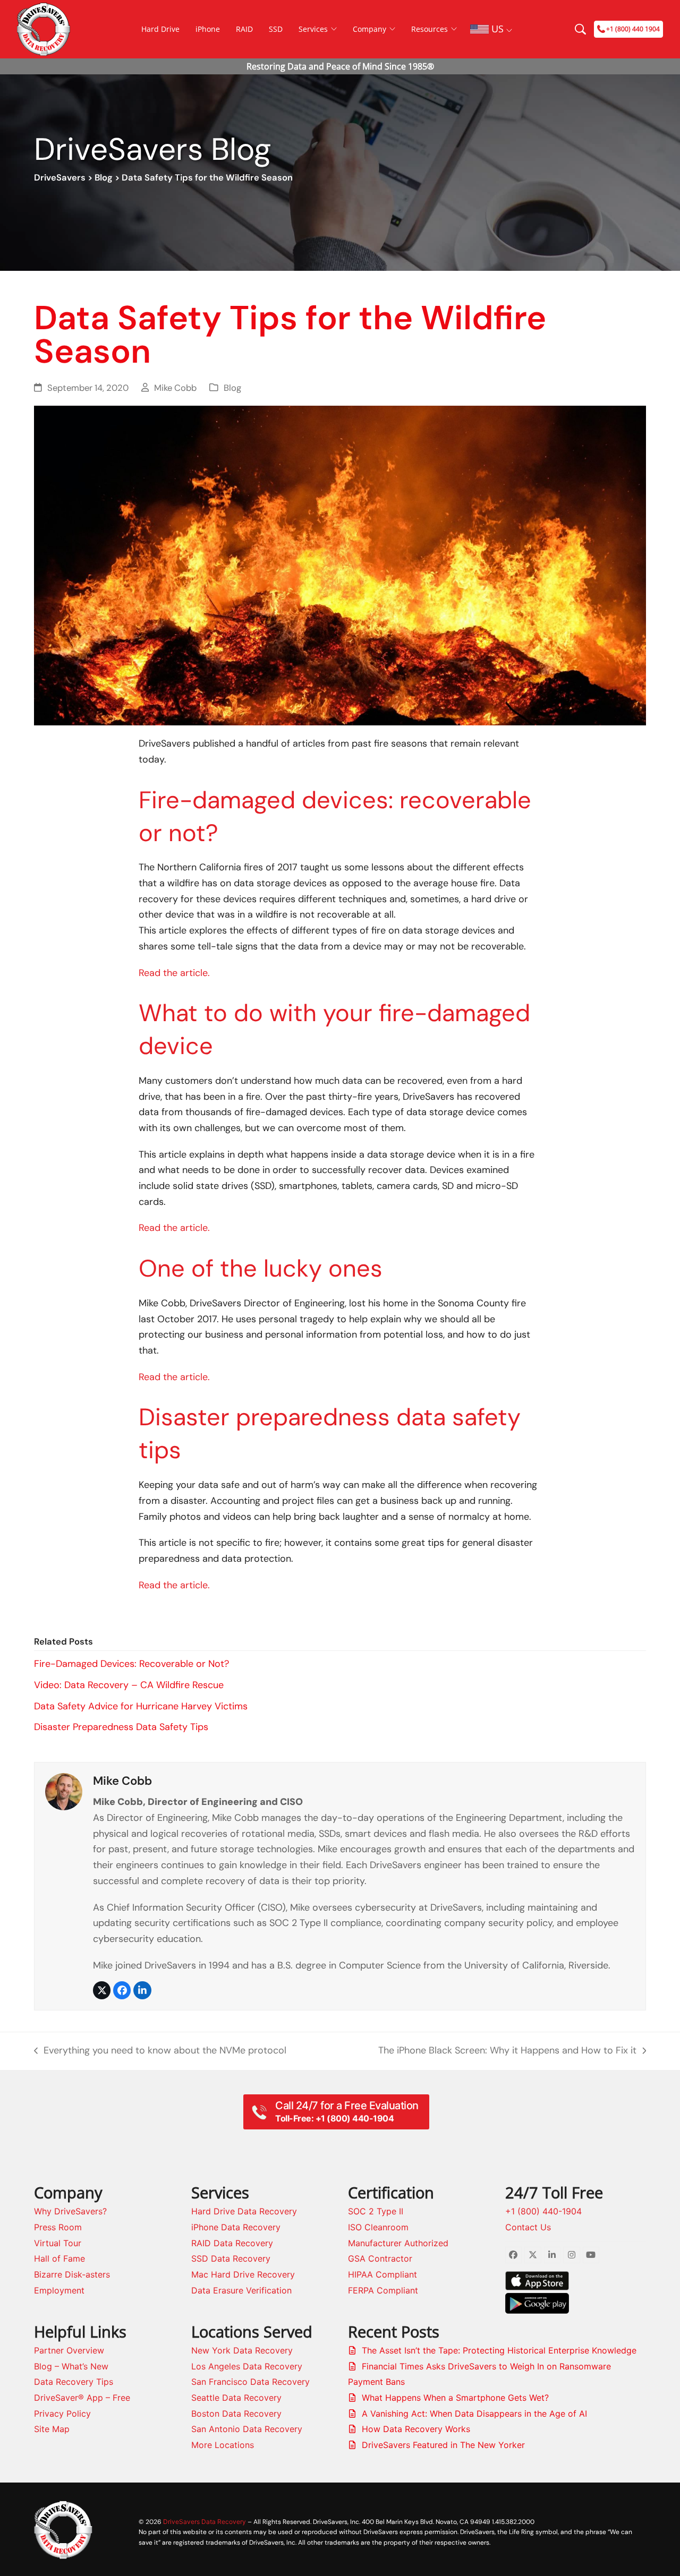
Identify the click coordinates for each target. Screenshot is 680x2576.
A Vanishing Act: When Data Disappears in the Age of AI (474, 2414)
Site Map (52, 2429)
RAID (244, 29)
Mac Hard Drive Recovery (243, 2274)
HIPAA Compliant (382, 2274)
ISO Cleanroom (378, 2227)
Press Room (58, 2227)
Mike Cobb (175, 388)
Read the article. (174, 973)
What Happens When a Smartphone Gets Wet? (455, 2398)
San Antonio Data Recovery (247, 2429)
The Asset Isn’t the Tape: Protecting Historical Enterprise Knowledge (499, 2350)
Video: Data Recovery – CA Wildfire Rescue (129, 1685)
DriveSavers (60, 178)
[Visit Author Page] (64, 1791)
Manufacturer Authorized (398, 2243)
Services (313, 29)
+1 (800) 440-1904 (543, 2211)
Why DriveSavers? (70, 2211)
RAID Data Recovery (232, 2243)
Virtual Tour (58, 2243)
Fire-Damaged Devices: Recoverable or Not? (131, 1664)
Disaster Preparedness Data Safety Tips (121, 1727)
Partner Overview (69, 2350)
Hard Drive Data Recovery (244, 2211)
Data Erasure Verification (241, 2290)
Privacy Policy (62, 2414)
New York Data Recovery (242, 2350)
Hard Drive (160, 29)
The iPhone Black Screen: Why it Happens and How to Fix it (507, 2051)
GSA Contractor (380, 2258)
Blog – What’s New (71, 2366)
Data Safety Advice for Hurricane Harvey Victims (141, 1706)
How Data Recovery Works (416, 2429)
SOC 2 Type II (376, 2211)
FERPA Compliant (383, 2290)
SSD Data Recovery (231, 2258)
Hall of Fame (59, 2258)
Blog (104, 178)
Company (369, 29)
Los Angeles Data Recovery (247, 2366)
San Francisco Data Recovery (250, 2382)
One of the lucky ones (261, 1268)
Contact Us (528, 2227)
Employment (59, 2290)
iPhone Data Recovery (236, 2227)
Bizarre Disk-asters (72, 2274)
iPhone (208, 29)
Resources (430, 29)
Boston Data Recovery (236, 2414)
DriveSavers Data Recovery (205, 2522)
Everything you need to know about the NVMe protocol (160, 2051)
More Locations (223, 2445)
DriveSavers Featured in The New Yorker (443, 2445)
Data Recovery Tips (74, 2382)
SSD (276, 29)
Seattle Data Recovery (236, 2398)
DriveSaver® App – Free (82, 2398)
